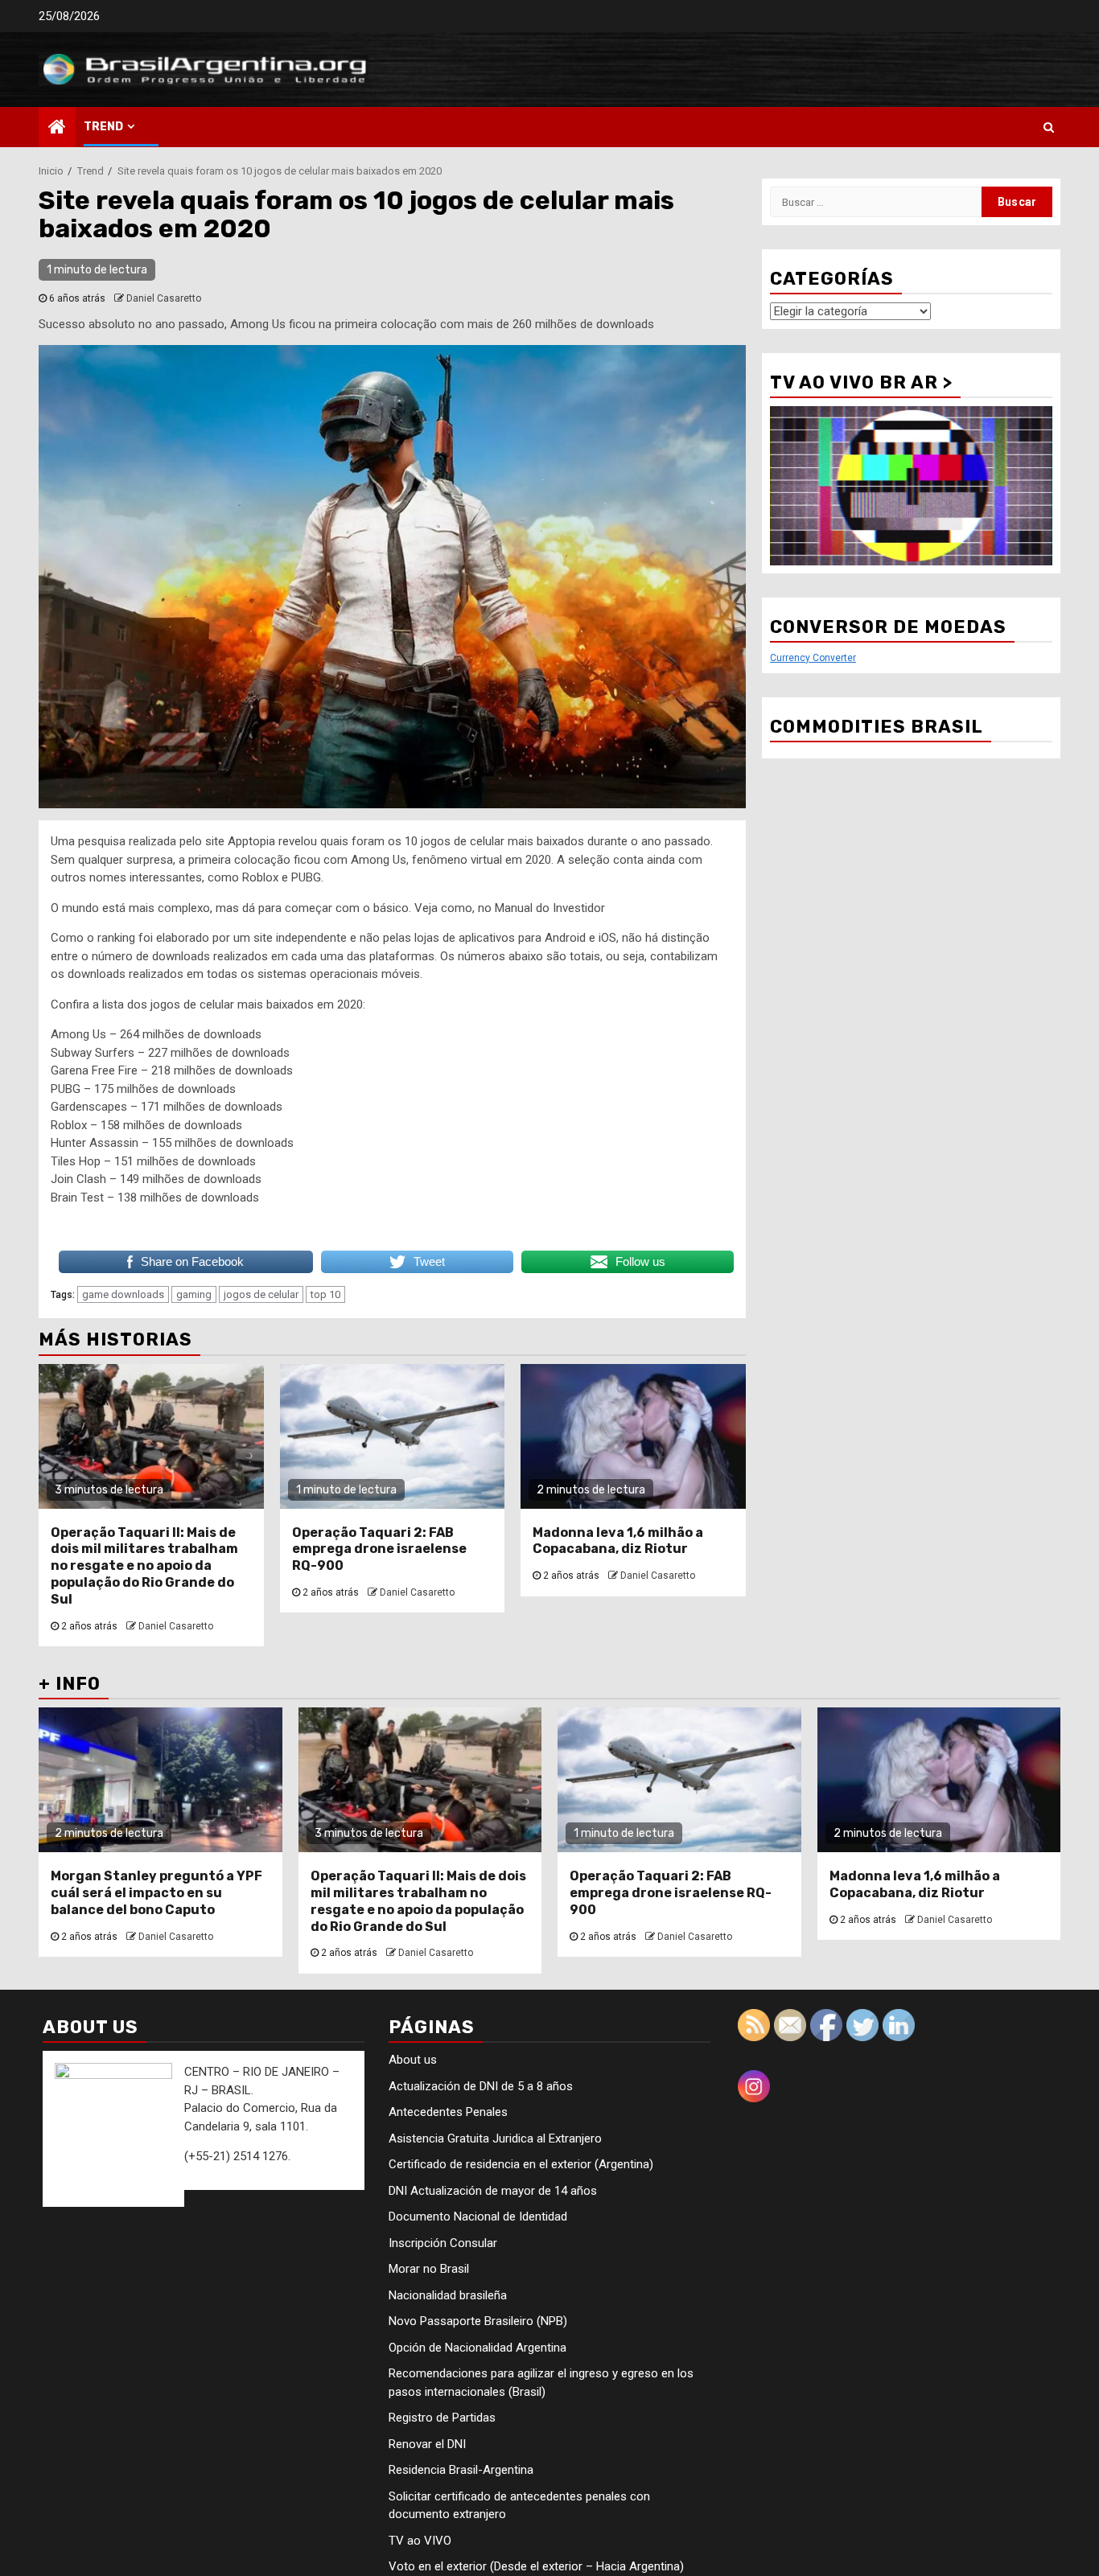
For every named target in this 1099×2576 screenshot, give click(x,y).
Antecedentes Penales (448, 2112)
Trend (103, 127)
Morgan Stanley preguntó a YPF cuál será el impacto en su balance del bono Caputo (156, 1893)
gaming (194, 1294)
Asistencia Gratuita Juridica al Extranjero (495, 2138)
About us (413, 2060)
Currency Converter (813, 658)
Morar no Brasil (429, 2269)
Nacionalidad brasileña (448, 2295)
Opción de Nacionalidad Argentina (477, 2348)
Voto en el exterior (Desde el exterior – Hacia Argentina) (536, 2566)
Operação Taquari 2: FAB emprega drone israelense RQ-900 (379, 1549)
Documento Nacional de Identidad (478, 2217)
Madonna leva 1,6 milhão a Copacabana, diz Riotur (618, 1541)
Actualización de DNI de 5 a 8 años (481, 2086)
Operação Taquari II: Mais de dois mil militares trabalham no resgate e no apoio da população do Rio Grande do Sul (144, 1566)
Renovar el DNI (427, 2444)
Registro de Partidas (442, 2418)
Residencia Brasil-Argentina (461, 2470)
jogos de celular (261, 1294)
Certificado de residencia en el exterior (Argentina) (521, 2164)
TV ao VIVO (420, 2541)
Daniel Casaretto (164, 298)
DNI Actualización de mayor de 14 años (493, 2191)
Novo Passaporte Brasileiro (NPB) (478, 2321)
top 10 (325, 1294)
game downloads (123, 1294)
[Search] (1049, 127)
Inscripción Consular (443, 2243)
